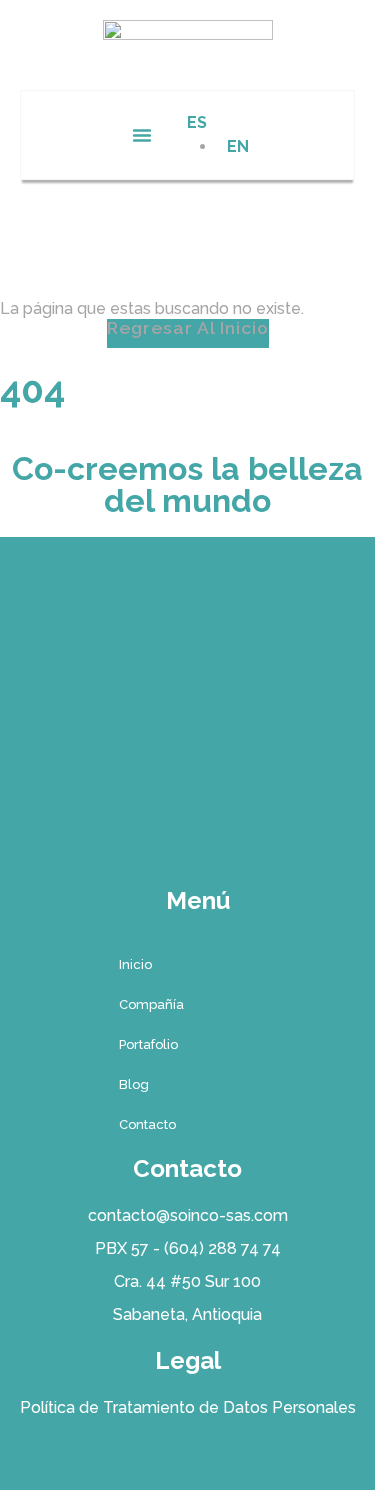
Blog (134, 1084)
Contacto (147, 1124)
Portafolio (148, 1044)
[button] (142, 135)
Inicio (135, 964)
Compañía (151, 1004)
